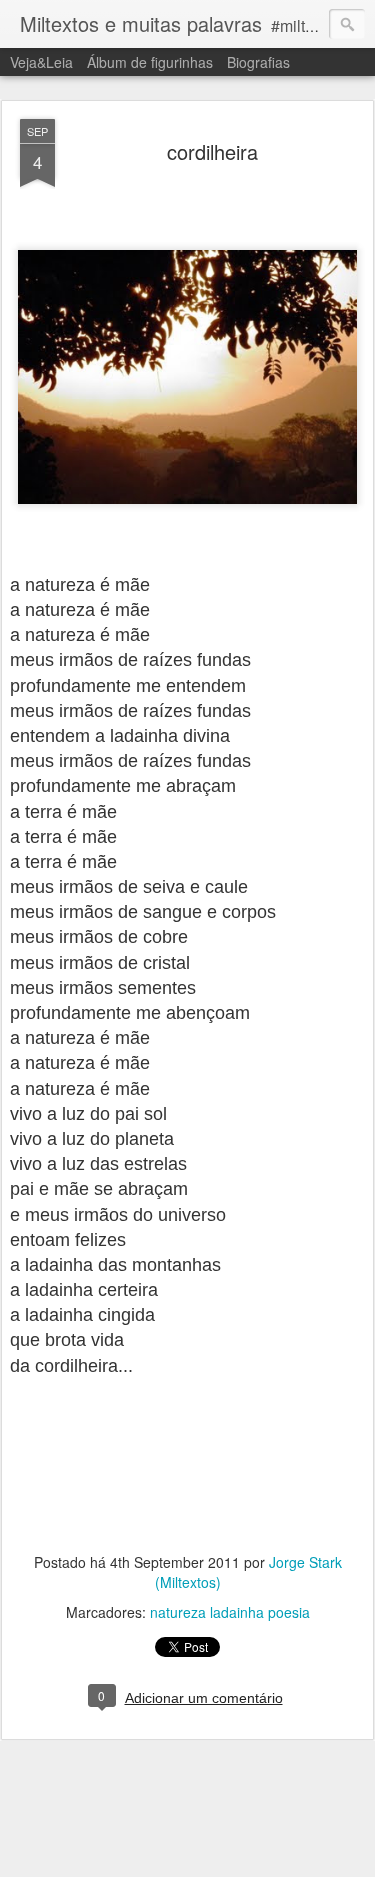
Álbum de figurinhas (150, 62)
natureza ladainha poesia (230, 1612)
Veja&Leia (41, 62)
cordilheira (212, 151)
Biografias (258, 62)
